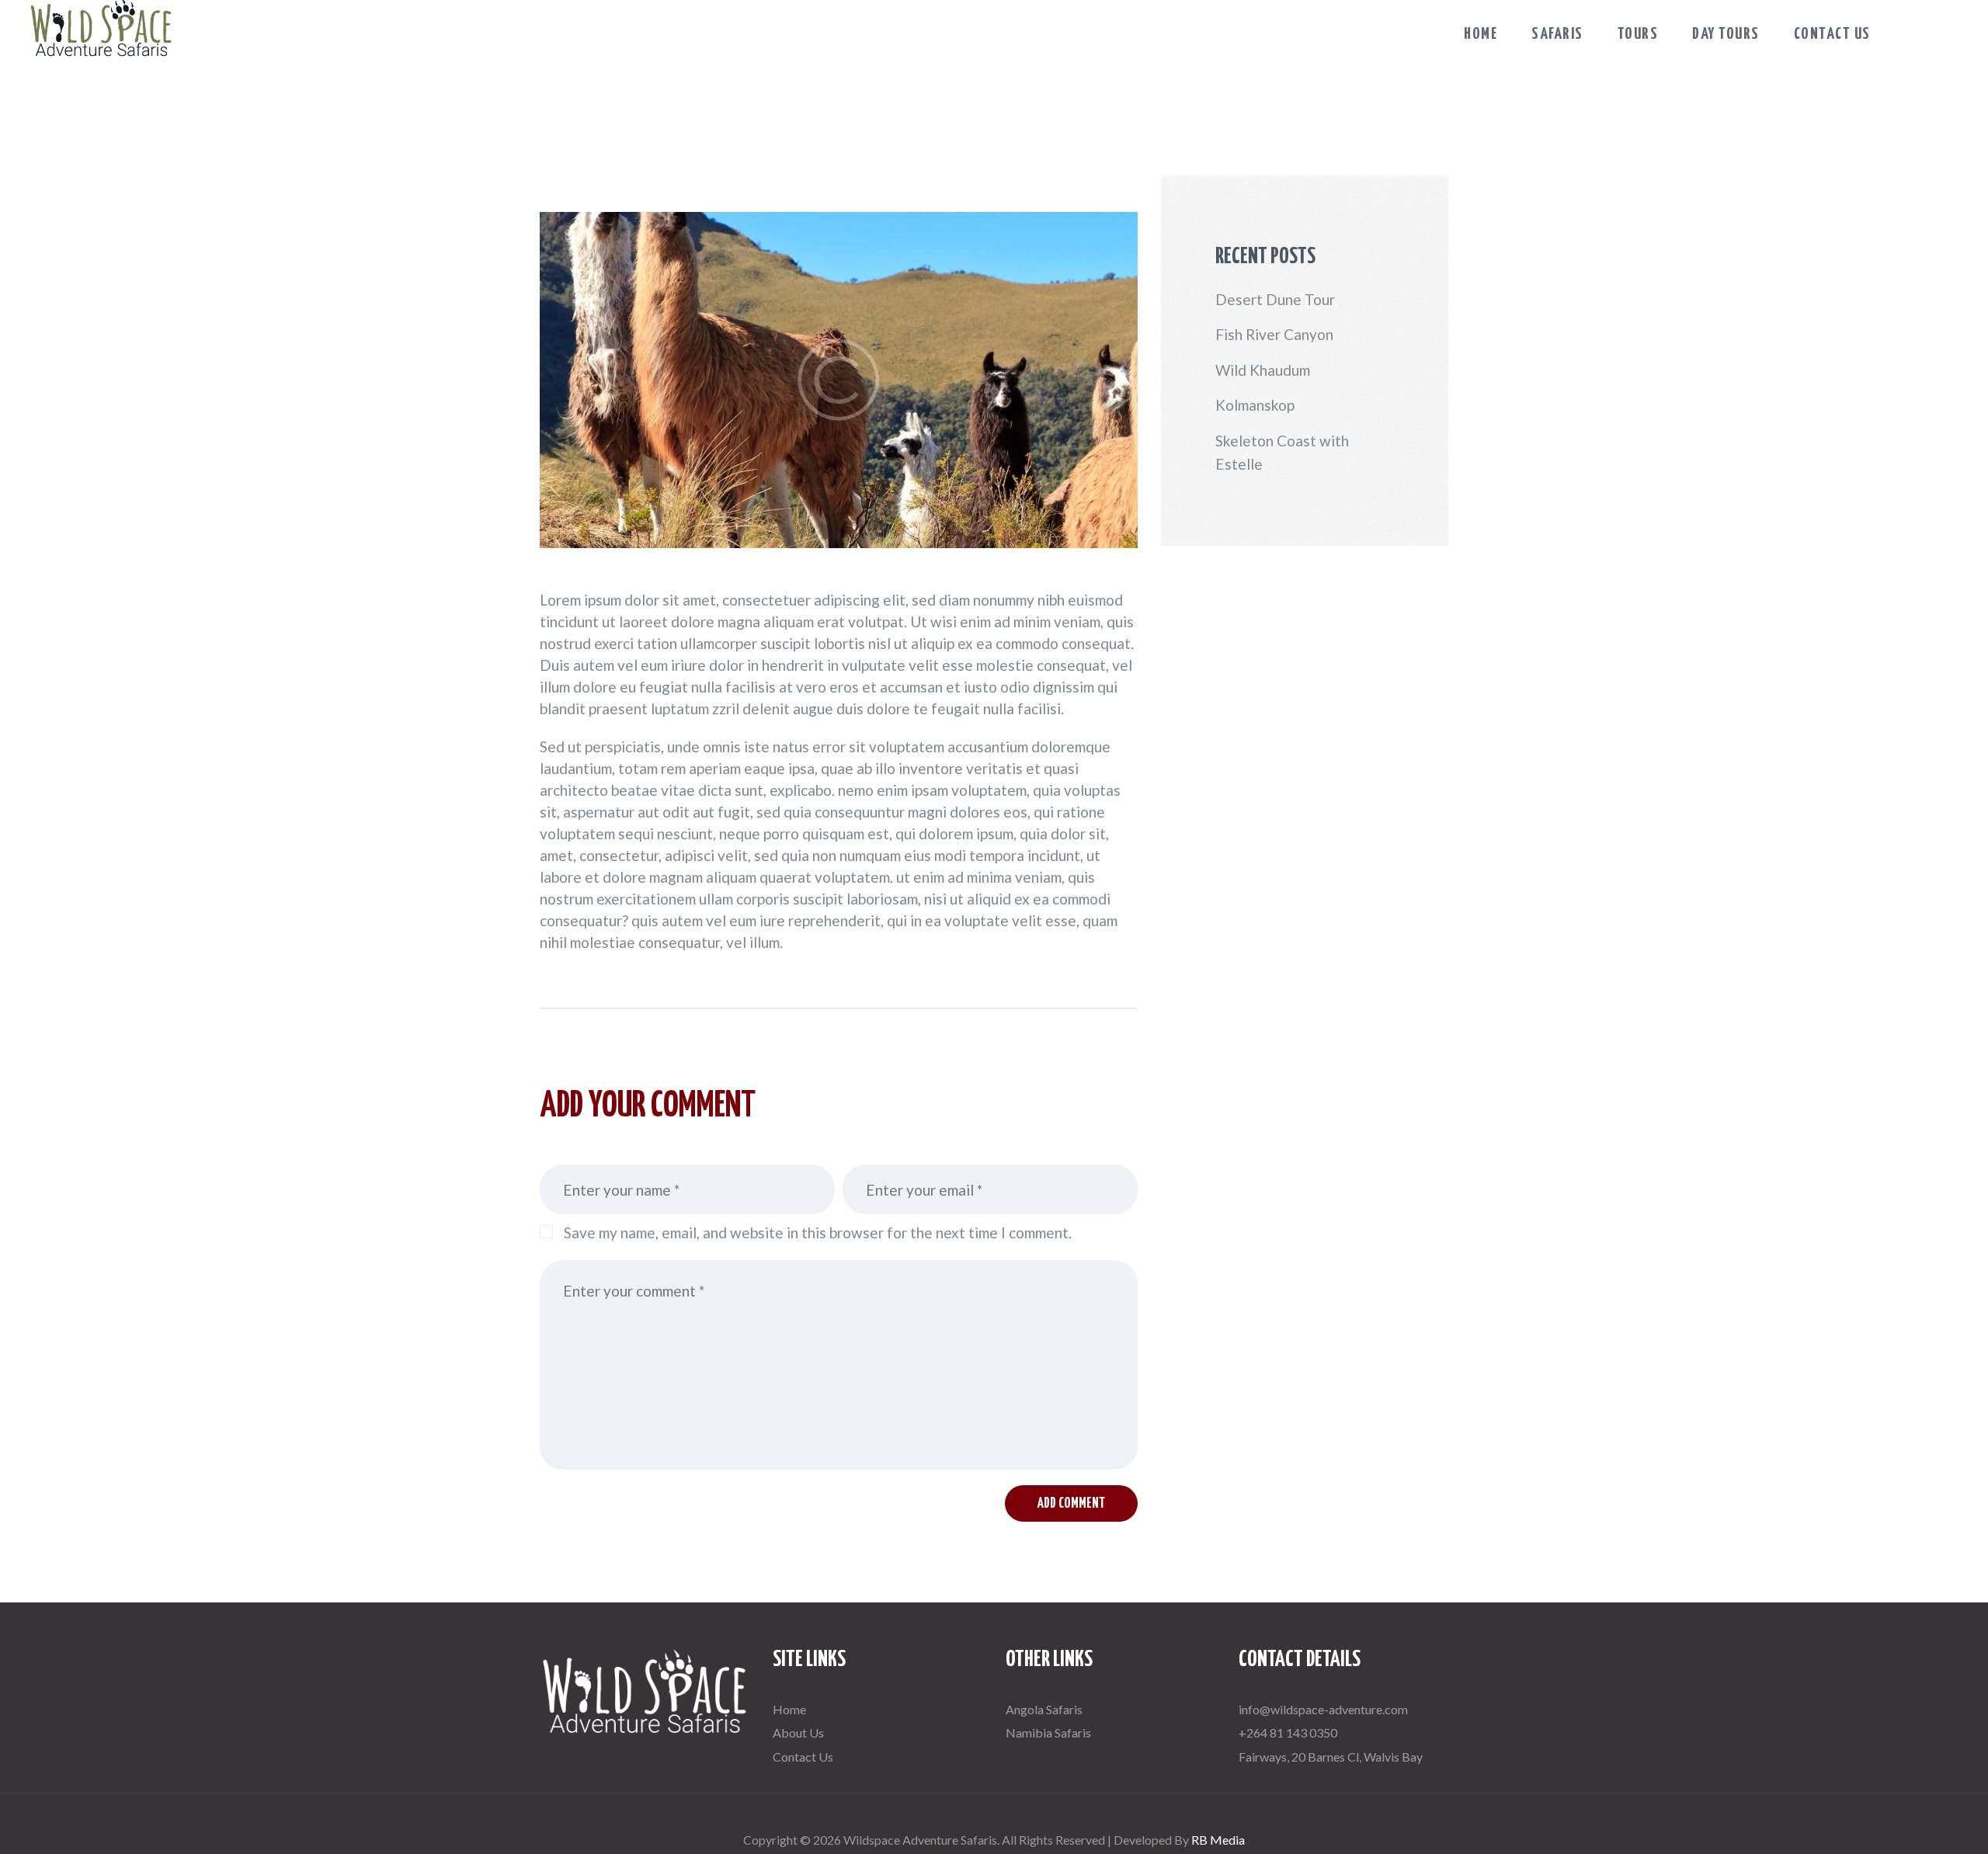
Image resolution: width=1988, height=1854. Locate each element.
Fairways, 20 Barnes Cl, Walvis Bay (1331, 1757)
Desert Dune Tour (1275, 299)
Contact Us (803, 1757)
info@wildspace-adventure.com (1323, 1709)
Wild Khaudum (1263, 370)
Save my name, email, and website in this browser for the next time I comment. (818, 1233)
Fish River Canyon (1274, 334)
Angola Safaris (1044, 1709)
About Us (798, 1732)
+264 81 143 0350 (1288, 1732)
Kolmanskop (1255, 405)
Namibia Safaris (1048, 1732)
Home (789, 1709)
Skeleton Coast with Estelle (1282, 452)
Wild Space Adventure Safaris (994, 1810)
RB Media (1218, 1840)
